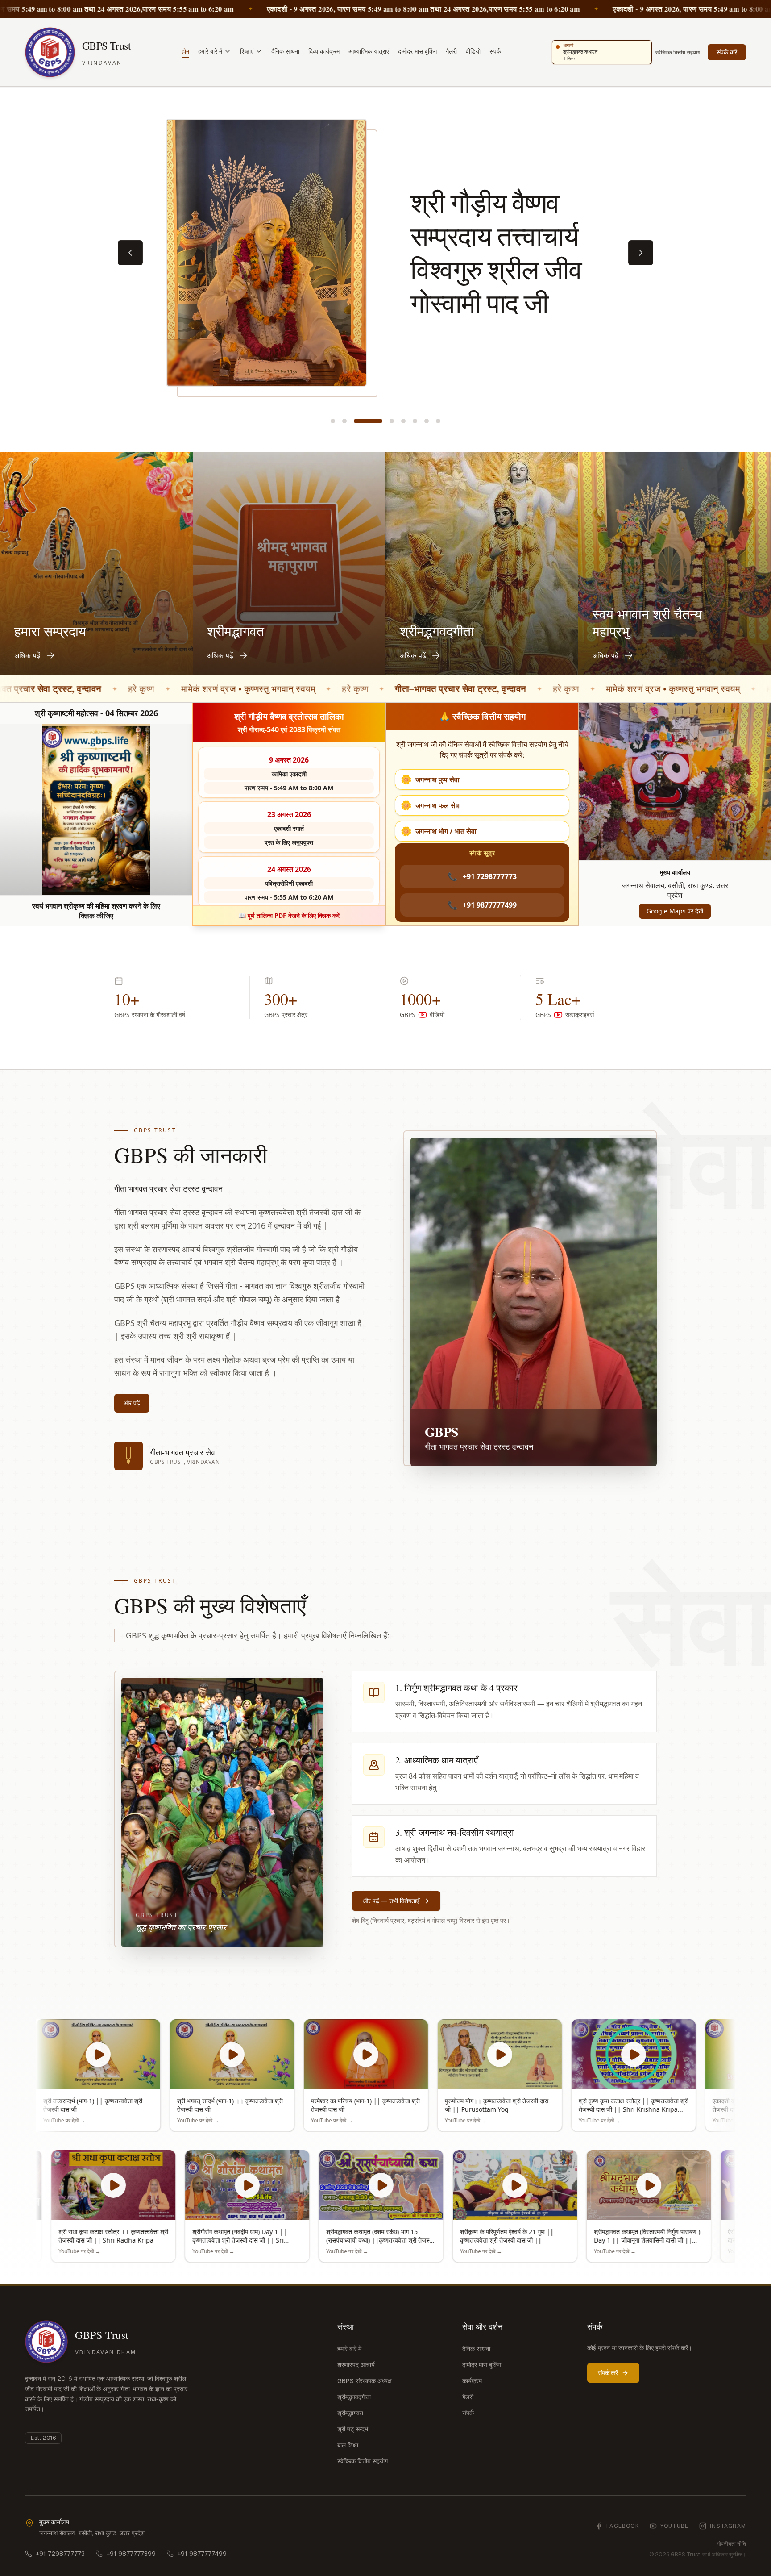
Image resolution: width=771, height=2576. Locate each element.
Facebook (623, 2526)
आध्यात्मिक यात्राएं (369, 51)
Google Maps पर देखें (675, 911)
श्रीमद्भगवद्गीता (354, 2397)
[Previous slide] (130, 253)
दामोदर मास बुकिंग (417, 51)
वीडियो (473, 51)
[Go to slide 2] (344, 421)
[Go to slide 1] (333, 421)
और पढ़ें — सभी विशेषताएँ (391, 1901)
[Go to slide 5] (403, 421)
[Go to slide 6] (415, 421)
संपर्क (495, 51)
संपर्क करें (727, 52)
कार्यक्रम (472, 2381)
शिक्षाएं (247, 51)
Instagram (728, 2526)
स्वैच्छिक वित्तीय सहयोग (678, 52)
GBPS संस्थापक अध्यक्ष (365, 2381)
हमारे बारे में (210, 51)
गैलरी (451, 51)
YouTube (674, 2526)
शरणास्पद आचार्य (356, 2365)
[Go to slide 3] (356, 421)
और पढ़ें (132, 1403)
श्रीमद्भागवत (350, 2413)
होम (185, 51)
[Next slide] (641, 253)
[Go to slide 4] (380, 421)
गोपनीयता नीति (732, 2544)
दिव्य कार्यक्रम (324, 51)
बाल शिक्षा (348, 2445)
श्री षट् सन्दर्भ (353, 2429)
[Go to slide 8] (438, 421)
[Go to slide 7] (427, 421)
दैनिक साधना (285, 51)
